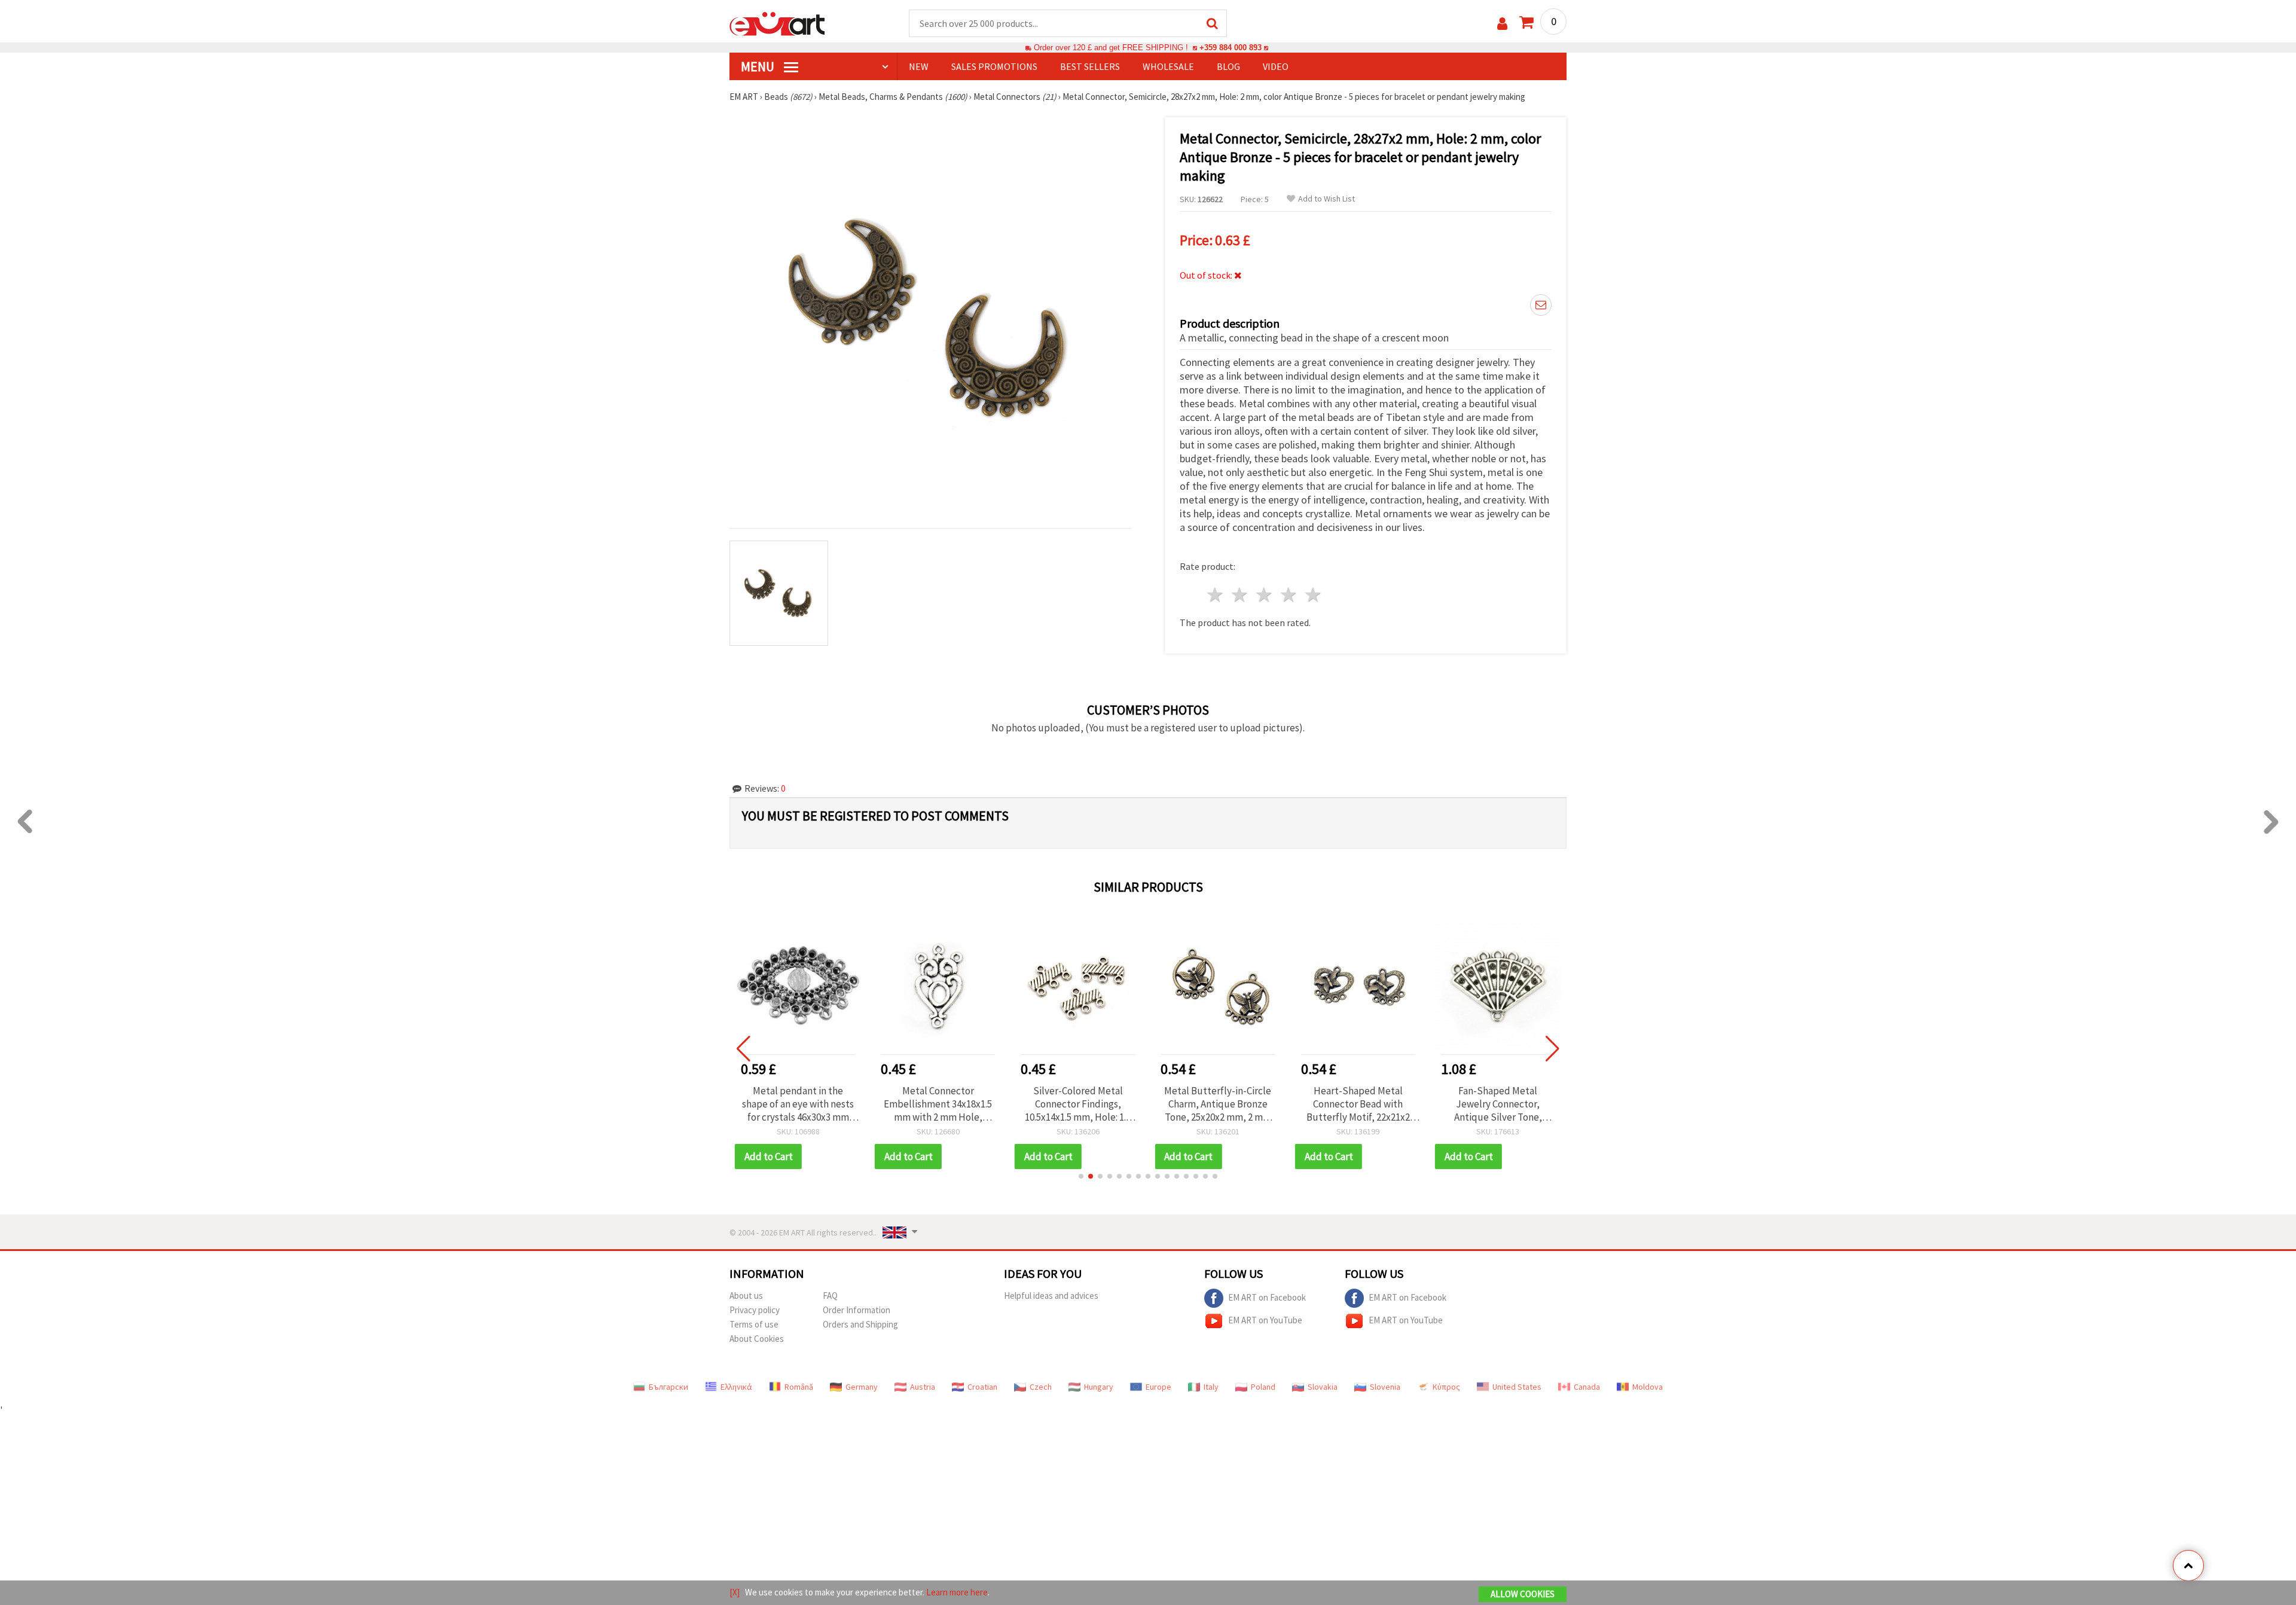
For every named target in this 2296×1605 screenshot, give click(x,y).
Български (668, 1387)
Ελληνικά (736, 1387)
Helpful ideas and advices (1051, 1296)
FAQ (830, 1296)
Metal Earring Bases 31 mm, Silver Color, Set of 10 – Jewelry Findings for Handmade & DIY (1498, 1104)
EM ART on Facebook (1267, 1297)
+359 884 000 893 (1231, 48)
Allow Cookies (1523, 1594)
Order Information (857, 1310)
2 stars (1240, 595)
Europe (1158, 1387)
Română (799, 1387)
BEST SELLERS (1090, 66)
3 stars (1265, 595)
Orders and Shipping (860, 1324)
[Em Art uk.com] (777, 23)
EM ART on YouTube (1265, 1320)
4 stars (1289, 595)
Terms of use (754, 1324)
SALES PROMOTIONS (994, 66)
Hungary (1099, 1387)
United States (1517, 1387)
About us (746, 1296)
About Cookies (757, 1339)
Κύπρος (1446, 1387)
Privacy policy (755, 1310)
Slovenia (1385, 1387)
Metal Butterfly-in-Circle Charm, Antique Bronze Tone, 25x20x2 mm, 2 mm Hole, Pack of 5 (1078, 1104)
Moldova (1648, 1387)
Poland (1263, 1387)
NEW (919, 66)
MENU (759, 66)
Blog (1228, 66)
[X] (735, 1592)
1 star (1216, 595)
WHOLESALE (1168, 66)
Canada (1587, 1387)
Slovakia (1323, 1387)
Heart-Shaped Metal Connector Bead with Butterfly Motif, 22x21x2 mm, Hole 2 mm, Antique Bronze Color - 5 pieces (1218, 1104)
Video (1276, 66)
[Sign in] (1502, 24)
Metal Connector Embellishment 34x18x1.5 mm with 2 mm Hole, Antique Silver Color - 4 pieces (798, 1104)
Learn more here (957, 1592)
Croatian (982, 1387)
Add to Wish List (1326, 199)
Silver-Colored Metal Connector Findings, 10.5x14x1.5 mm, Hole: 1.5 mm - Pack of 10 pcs (938, 1104)
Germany (862, 1387)
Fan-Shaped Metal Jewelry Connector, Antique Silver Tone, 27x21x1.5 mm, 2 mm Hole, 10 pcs (1358, 1104)
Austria (923, 1387)
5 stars (1313, 595)
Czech (1041, 1387)
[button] (1081, 1176)
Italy (1211, 1387)
